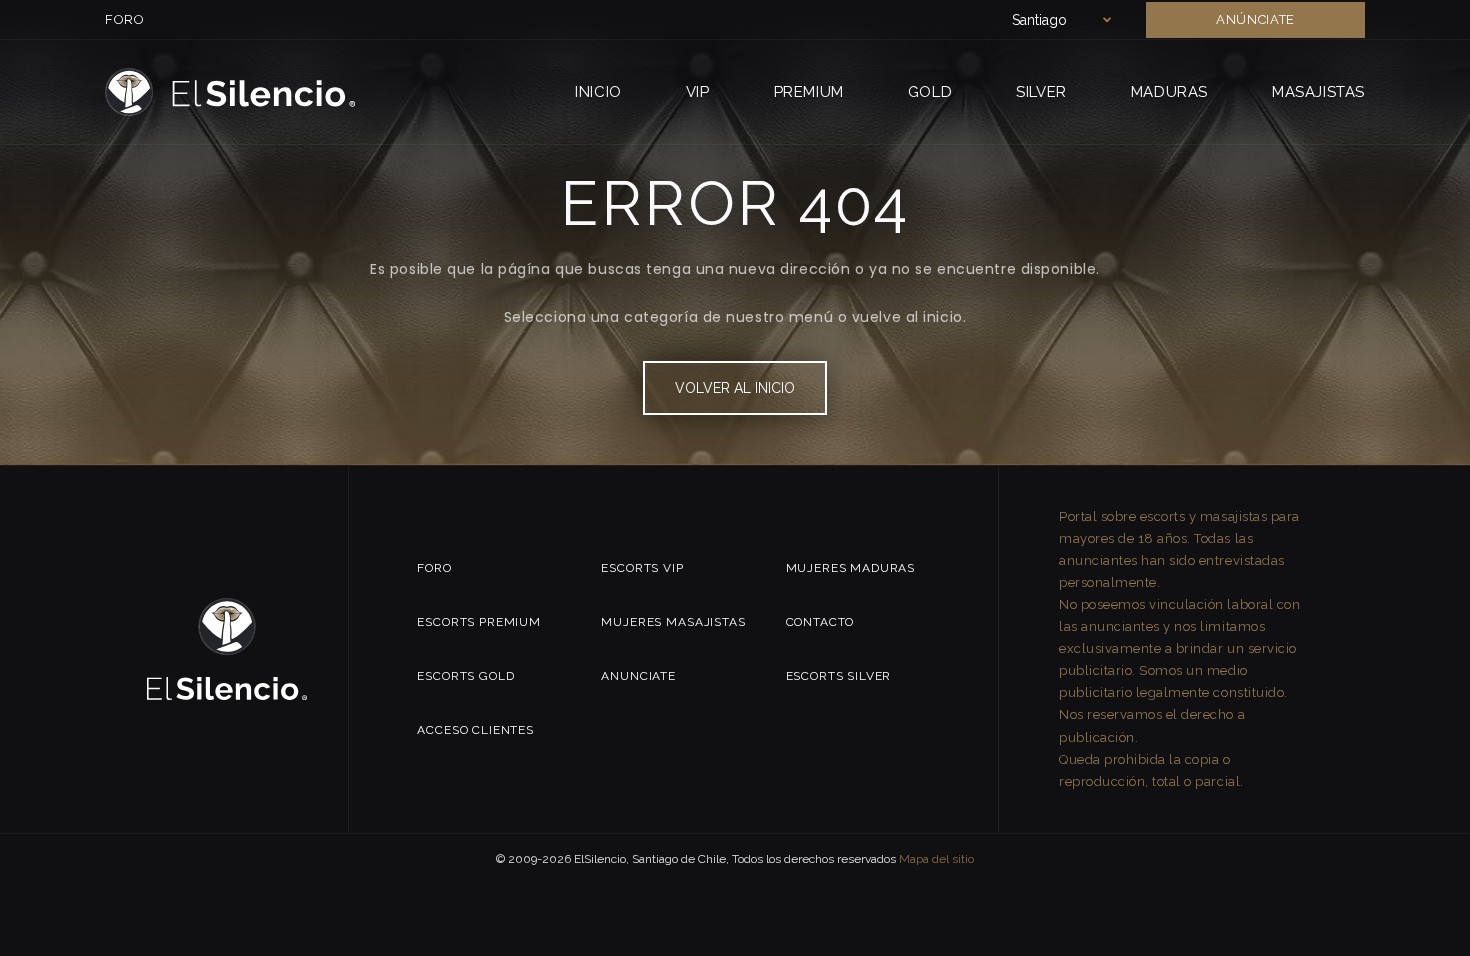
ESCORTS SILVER (839, 676)
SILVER (1041, 92)
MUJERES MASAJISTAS (673, 622)
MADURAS (1169, 92)
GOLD (930, 92)
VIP (698, 92)
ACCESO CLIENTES (475, 730)
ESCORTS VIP (642, 568)
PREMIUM (809, 92)
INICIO (598, 92)
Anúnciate (1255, 19)
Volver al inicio (735, 388)
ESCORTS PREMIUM (479, 622)
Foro (125, 19)
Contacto (820, 622)
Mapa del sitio (936, 859)
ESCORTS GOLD (465, 676)
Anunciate (638, 676)
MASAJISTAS (1318, 92)
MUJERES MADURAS (851, 568)
